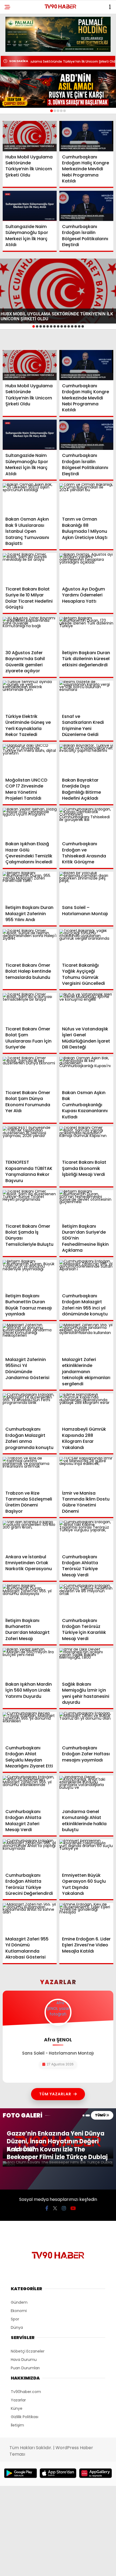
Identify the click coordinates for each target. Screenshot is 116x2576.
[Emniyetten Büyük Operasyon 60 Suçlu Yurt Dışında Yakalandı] (86, 1854)
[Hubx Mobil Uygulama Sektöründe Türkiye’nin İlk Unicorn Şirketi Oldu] (30, 136)
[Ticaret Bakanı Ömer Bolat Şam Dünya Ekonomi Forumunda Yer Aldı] (30, 1072)
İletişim (17, 2425)
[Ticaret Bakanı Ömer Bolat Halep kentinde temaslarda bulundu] (30, 944)
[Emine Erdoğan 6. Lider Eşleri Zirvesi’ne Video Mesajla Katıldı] (86, 1918)
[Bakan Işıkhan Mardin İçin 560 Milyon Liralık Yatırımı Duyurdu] (30, 1663)
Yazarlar (18, 2400)
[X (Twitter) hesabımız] (55, 2208)
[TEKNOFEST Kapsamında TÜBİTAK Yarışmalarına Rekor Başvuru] (30, 1142)
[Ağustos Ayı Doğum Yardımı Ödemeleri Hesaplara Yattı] (86, 568)
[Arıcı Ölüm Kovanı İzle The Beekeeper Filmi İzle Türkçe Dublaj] (58, 2164)
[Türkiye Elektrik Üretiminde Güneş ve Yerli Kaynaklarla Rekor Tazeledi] (30, 696)
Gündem (19, 2302)
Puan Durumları (25, 2368)
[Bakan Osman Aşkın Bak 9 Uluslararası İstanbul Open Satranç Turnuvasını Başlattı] (30, 499)
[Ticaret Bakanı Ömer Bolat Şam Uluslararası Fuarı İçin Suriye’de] (30, 1008)
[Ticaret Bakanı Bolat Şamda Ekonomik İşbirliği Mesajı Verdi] (86, 1142)
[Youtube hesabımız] (73, 2208)
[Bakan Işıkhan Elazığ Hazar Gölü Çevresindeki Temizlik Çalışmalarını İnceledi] (30, 823)
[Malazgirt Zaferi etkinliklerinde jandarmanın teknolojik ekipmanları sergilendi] (86, 1339)
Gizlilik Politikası (25, 2417)
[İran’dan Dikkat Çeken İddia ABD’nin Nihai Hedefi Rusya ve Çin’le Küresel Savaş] (58, 89)
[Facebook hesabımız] (47, 2208)
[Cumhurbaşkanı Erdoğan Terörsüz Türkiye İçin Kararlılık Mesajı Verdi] (86, 1600)
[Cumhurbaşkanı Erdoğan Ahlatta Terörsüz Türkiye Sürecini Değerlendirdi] (30, 1854)
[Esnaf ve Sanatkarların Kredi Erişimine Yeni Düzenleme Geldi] (86, 696)
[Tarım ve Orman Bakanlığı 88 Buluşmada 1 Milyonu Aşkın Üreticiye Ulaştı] (86, 499)
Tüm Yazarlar (55, 2094)
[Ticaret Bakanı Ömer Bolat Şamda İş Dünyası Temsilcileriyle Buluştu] (30, 1205)
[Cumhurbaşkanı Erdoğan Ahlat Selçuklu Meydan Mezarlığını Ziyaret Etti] (30, 1727)
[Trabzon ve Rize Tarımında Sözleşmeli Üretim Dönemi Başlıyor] (30, 1472)
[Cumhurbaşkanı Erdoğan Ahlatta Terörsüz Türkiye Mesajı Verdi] (86, 1536)
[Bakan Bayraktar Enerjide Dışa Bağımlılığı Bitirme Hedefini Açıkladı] (86, 760)
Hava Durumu (24, 2360)
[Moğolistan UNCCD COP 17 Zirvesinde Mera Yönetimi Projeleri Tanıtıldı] (30, 760)
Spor (15, 2319)
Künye (17, 2408)
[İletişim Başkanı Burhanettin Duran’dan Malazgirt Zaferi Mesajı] (30, 1600)
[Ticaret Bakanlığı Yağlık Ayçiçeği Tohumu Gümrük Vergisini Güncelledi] (86, 944)
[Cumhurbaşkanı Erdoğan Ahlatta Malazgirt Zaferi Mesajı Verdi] (30, 1791)
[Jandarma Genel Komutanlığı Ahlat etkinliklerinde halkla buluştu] (86, 1791)
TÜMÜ (100, 2115)
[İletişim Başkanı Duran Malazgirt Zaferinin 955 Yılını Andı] (30, 887)
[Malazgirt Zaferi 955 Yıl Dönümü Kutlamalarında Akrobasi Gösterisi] (30, 1918)
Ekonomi (19, 2311)
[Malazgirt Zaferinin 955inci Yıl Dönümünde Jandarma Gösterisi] (30, 1339)
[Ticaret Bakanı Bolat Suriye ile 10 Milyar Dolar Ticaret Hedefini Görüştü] (30, 568)
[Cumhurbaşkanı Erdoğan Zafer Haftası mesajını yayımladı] (86, 1727)
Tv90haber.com (26, 2392)
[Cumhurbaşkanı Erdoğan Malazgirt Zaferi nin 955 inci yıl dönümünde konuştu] (86, 1275)
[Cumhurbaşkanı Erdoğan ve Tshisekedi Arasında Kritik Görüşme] (86, 823)
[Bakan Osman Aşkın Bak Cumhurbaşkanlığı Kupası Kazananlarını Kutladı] (86, 1072)
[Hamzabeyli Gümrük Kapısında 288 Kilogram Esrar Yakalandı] (86, 1409)
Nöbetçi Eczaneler (28, 2351)
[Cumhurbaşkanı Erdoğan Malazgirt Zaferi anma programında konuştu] (30, 1409)
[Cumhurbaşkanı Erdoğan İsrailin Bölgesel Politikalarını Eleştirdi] (86, 206)
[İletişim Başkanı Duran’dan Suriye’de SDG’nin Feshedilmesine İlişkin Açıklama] (86, 1205)
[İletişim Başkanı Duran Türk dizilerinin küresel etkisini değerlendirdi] (86, 632)
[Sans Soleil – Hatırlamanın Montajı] (86, 887)
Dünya (17, 2327)
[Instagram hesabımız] (64, 2208)
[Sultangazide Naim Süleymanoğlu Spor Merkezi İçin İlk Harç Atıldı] (30, 206)
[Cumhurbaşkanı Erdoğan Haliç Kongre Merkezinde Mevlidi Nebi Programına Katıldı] (86, 136)
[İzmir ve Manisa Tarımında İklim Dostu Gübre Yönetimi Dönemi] (86, 1472)
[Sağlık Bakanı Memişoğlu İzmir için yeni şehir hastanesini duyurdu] (86, 1663)
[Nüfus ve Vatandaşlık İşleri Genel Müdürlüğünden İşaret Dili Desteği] (86, 1008)
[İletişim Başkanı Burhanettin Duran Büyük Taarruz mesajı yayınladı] (30, 1275)
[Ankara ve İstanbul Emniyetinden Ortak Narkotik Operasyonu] (30, 1536)
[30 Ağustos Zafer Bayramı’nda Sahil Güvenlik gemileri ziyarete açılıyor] (30, 632)
